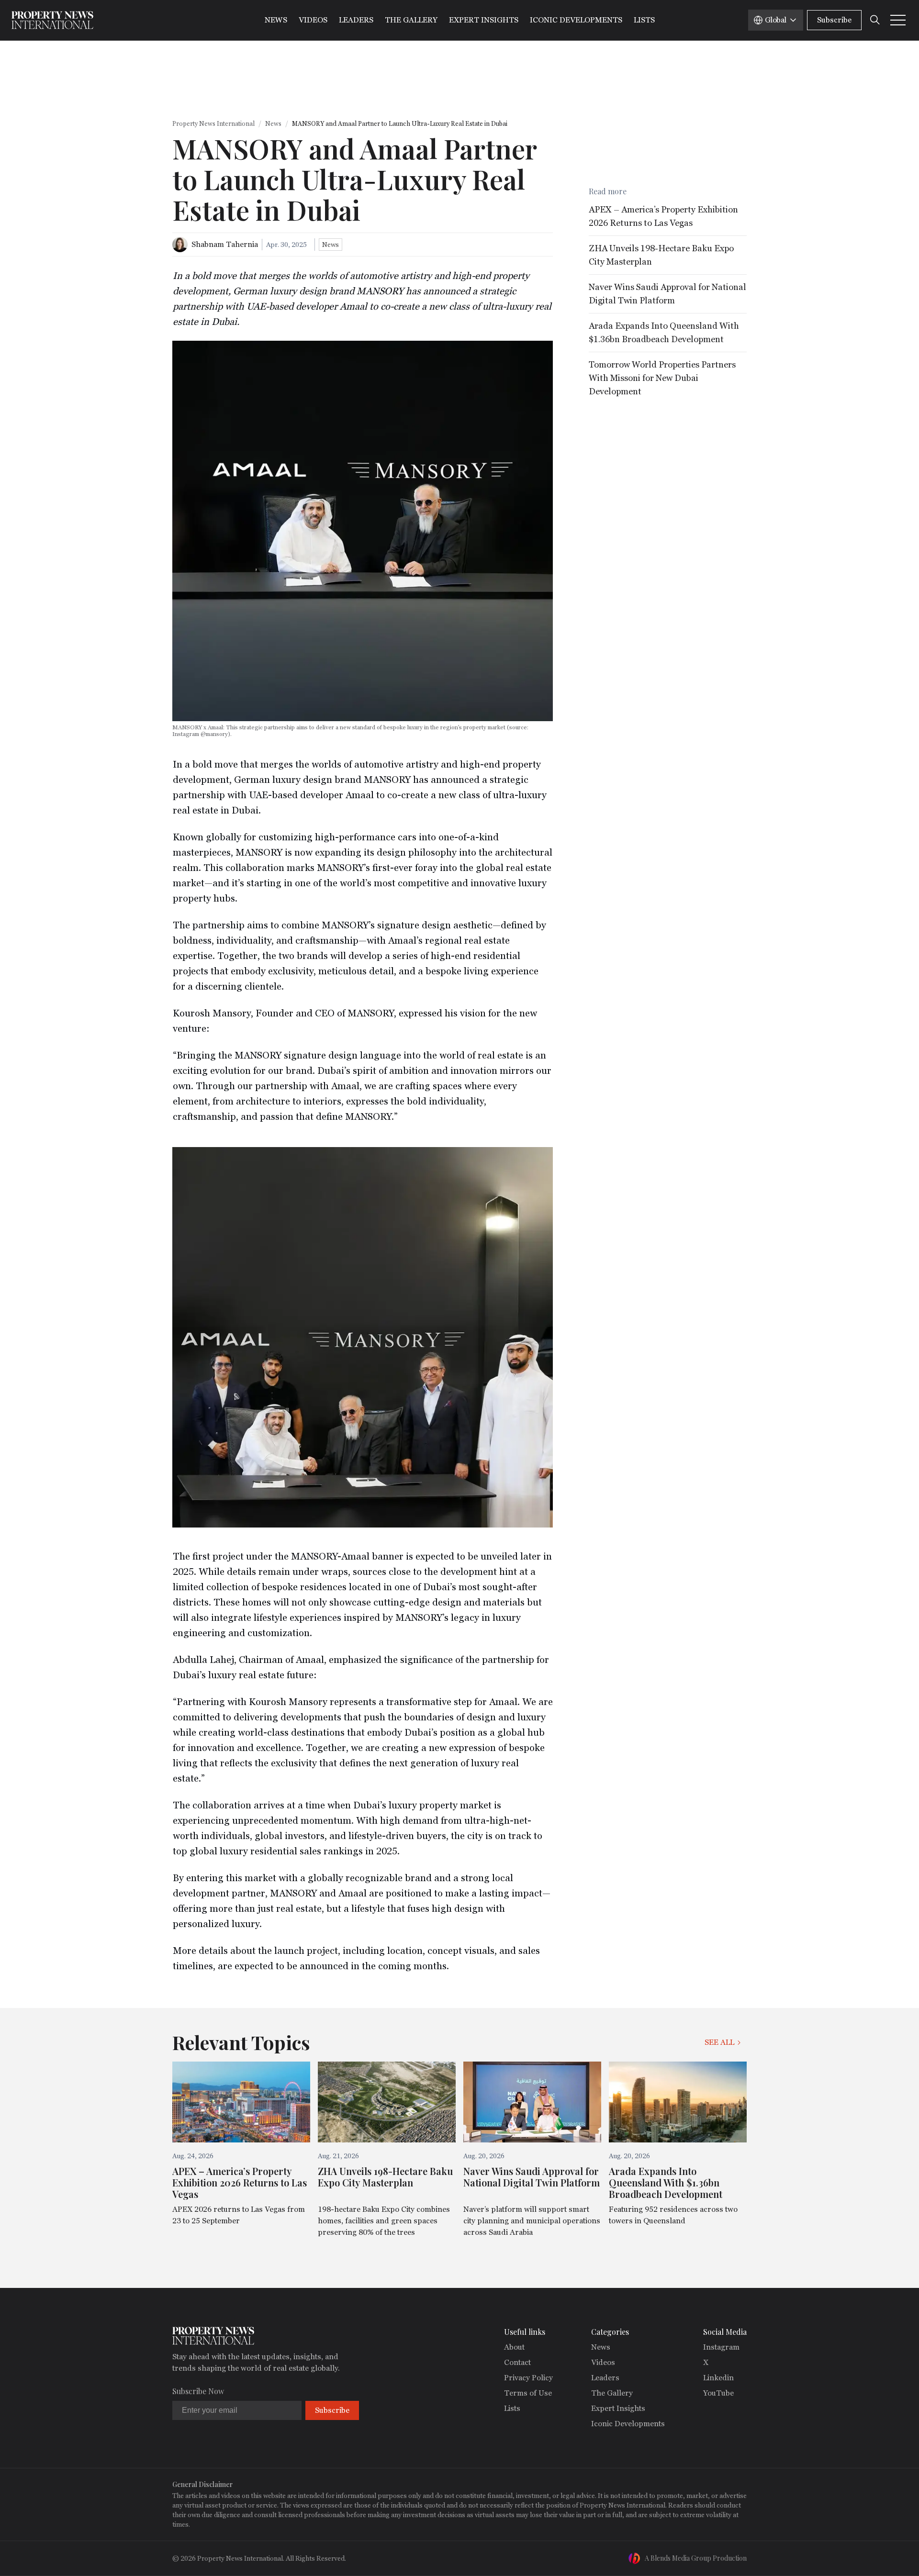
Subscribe (834, 20)
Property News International (213, 124)
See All (719, 2042)
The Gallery (411, 20)
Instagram (721, 2347)
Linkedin (718, 2378)
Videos (313, 20)
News (276, 20)
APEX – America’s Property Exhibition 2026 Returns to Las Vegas (663, 216)
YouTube (718, 2393)
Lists (644, 20)
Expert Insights (484, 20)
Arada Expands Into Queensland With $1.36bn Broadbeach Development (664, 332)
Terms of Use (528, 2393)
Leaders (356, 20)
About (514, 2347)
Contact (517, 2362)
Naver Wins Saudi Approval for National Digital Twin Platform (667, 294)
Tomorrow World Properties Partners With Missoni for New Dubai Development (662, 378)
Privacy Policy (528, 2378)
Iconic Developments (576, 20)
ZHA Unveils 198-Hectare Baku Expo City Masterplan (661, 255)
